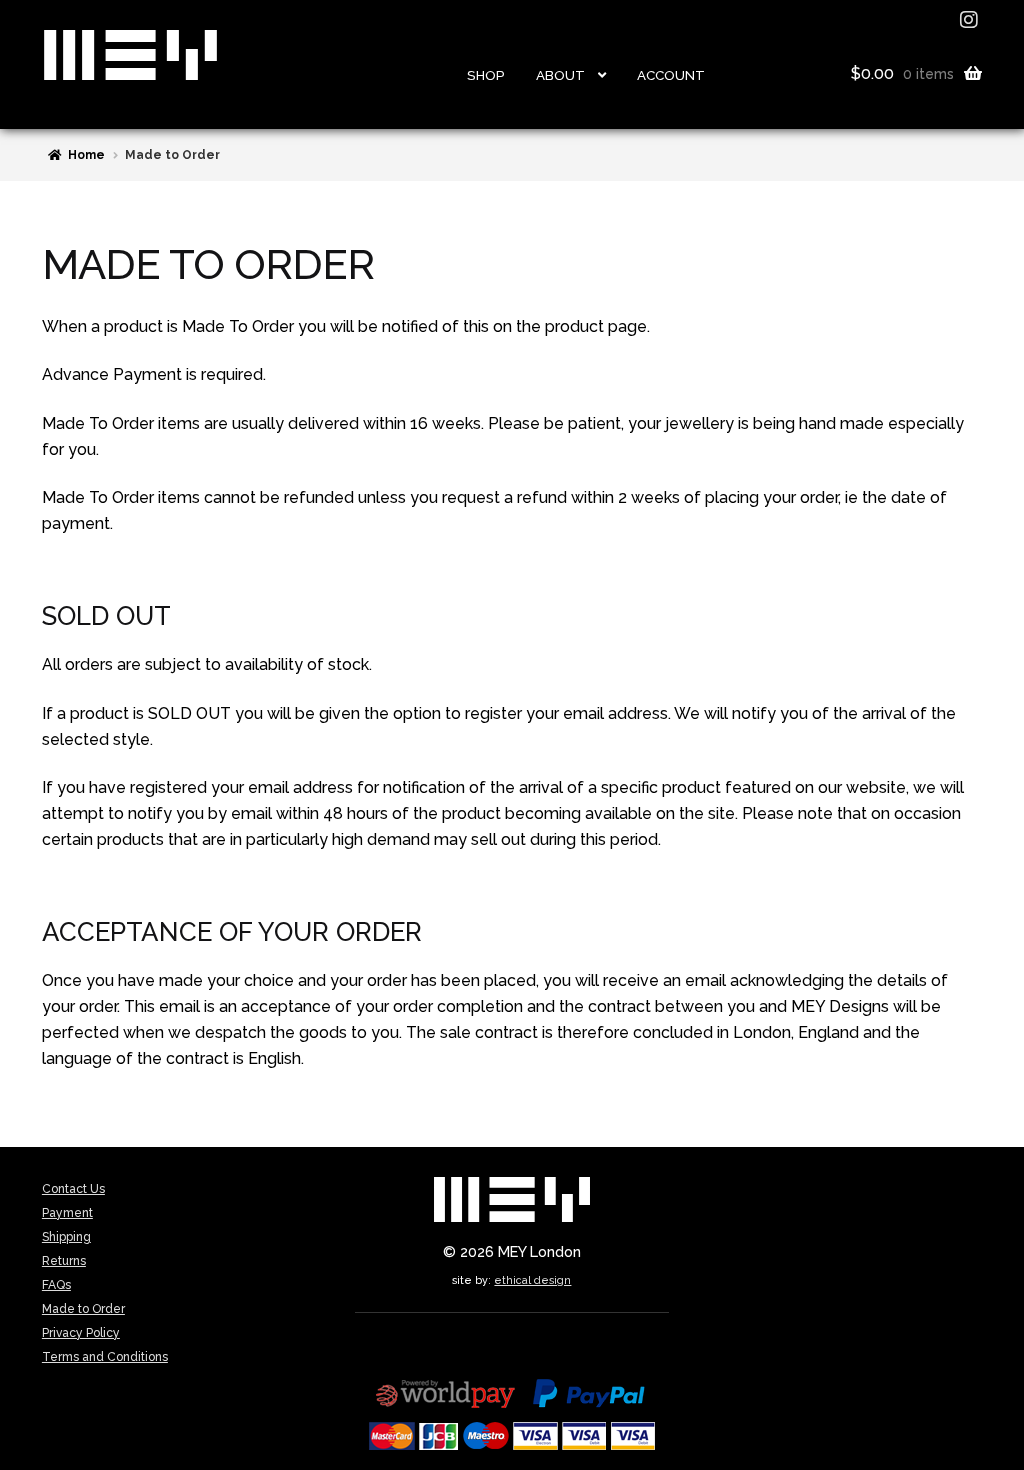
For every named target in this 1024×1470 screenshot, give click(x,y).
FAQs (56, 1285)
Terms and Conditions (105, 1357)
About (560, 75)
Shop (486, 75)
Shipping (66, 1237)
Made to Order (83, 1309)
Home (86, 155)
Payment (67, 1213)
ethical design (532, 1280)
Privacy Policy (81, 1333)
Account (671, 75)
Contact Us (73, 1189)
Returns (64, 1261)
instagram (971, 20)
